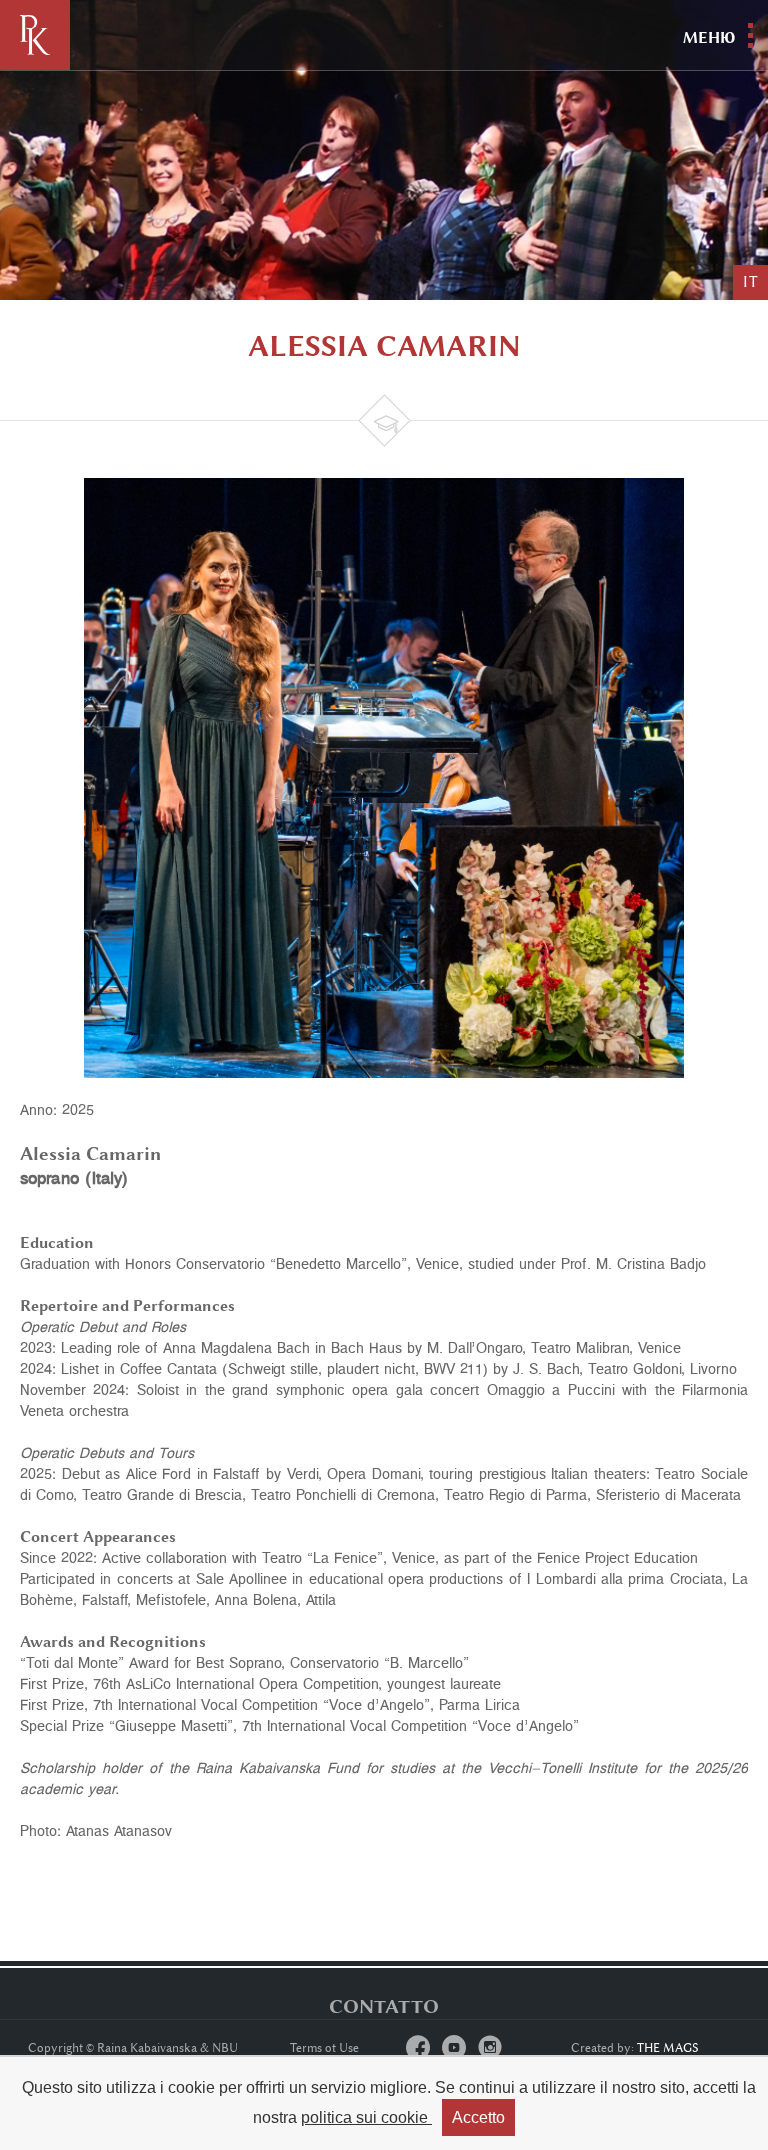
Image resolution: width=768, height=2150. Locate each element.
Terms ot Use (324, 2048)
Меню (709, 37)
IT (750, 282)
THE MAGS (668, 2048)
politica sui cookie (366, 2117)
